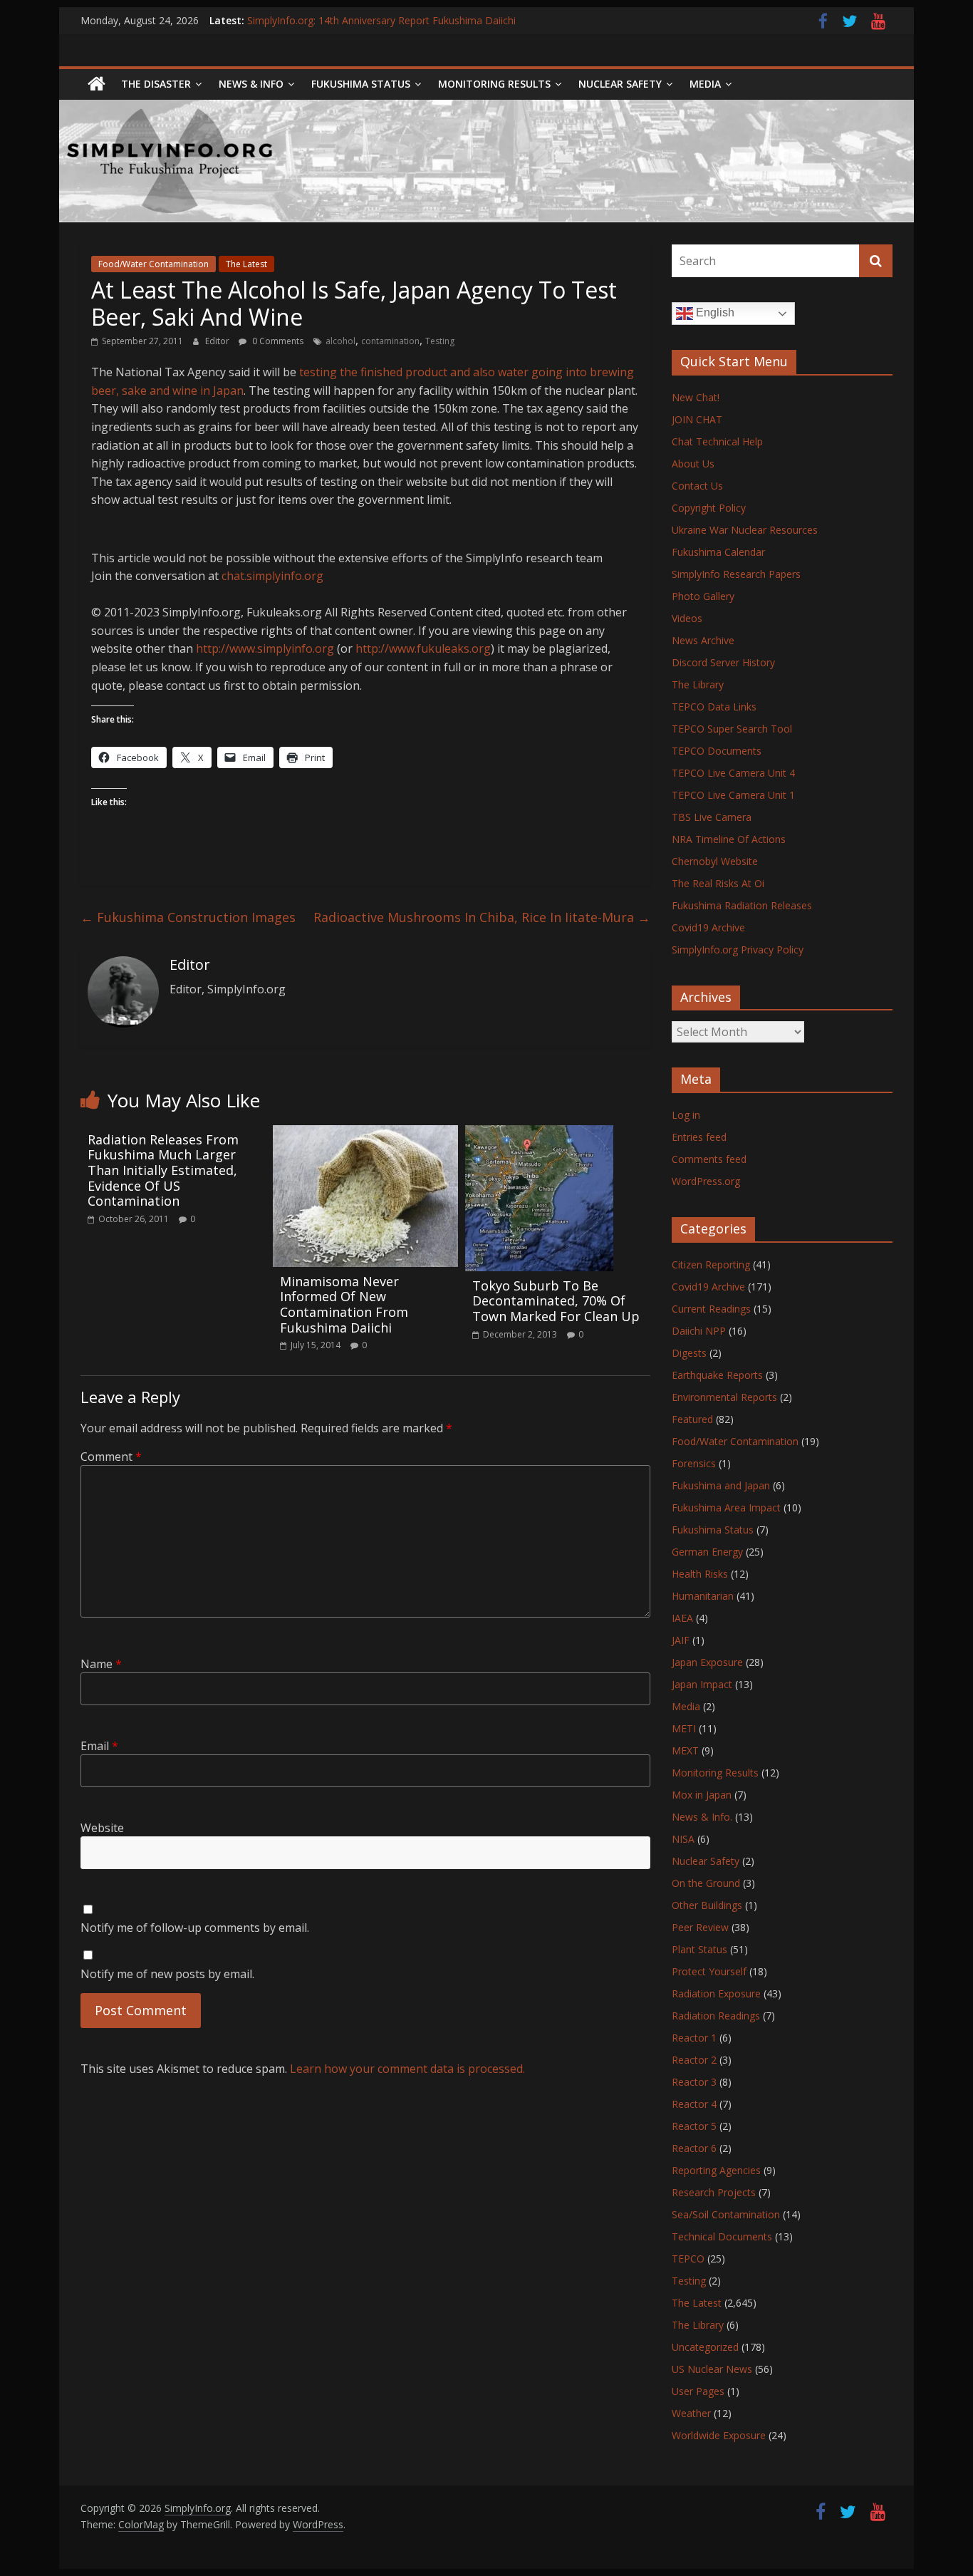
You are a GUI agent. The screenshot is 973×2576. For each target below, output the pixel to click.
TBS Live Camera (712, 817)
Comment (111, 1457)
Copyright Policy (709, 508)
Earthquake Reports (717, 1375)
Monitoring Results (494, 84)
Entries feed (699, 1137)
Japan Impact (702, 1684)
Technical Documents (722, 2236)
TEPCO (688, 2259)
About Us (693, 464)
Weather (691, 2413)
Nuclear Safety (620, 84)
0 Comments (277, 341)
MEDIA (705, 84)
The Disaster (156, 84)
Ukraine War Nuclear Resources (745, 530)
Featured (692, 1419)
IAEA (682, 1618)
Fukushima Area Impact (726, 1507)
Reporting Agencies (716, 2170)
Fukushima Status (361, 84)
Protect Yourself (709, 1971)
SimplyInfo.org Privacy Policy (738, 950)
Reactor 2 (694, 2060)
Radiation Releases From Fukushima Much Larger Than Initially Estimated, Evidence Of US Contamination (163, 1170)
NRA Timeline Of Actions (729, 839)
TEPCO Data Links (714, 707)
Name (101, 1664)
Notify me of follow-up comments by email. (195, 1928)
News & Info (251, 84)
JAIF (681, 1640)
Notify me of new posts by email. (167, 1974)
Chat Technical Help (717, 441)
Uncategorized (705, 2347)
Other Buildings (707, 1905)
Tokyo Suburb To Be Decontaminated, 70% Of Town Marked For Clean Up (556, 1301)
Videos (687, 618)
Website (102, 1828)
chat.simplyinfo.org (272, 576)
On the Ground (706, 1883)
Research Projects (714, 2192)
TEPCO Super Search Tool (732, 729)
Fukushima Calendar (718, 552)
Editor (218, 341)
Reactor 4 (694, 2104)
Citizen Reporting (711, 1264)
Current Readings (711, 1309)
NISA (683, 1839)
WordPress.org (706, 1181)
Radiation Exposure (716, 1993)
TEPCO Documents (717, 751)
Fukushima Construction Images (188, 917)
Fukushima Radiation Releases (742, 905)
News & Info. (702, 1817)
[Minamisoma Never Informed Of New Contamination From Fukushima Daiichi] (365, 1134)
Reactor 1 (694, 2038)
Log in (686, 1115)
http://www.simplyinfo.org (265, 648)
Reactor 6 (694, 2148)
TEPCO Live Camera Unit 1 (733, 795)
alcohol (340, 341)
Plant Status (699, 1949)
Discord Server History (723, 662)
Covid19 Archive (708, 927)
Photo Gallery (703, 596)
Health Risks (700, 1574)
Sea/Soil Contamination (726, 2214)
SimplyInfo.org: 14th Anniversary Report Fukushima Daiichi (381, 20)
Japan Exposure (707, 1662)
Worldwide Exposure (719, 2435)
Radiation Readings (716, 2016)
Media (686, 1706)
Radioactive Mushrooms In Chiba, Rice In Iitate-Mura (482, 917)
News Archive (703, 640)
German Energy (707, 1552)
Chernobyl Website (715, 861)
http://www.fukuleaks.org (423, 648)
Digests (689, 1353)
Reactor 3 (694, 2082)
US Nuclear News (712, 2369)
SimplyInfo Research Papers (736, 574)
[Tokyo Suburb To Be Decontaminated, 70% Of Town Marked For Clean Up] (539, 1134)
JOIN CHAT (697, 419)
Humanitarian (703, 1596)
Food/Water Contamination (154, 264)
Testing (440, 341)
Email (99, 1746)
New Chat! (696, 397)
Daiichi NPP (699, 1331)
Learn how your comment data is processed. (407, 2069)
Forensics (694, 1463)
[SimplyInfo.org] (97, 84)
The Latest (246, 264)
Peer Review (700, 1927)
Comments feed (709, 1159)
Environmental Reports (724, 1397)
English (714, 312)
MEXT (685, 1750)
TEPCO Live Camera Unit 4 (733, 773)
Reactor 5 (694, 2126)
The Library (698, 684)
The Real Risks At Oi (718, 883)
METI (684, 1728)
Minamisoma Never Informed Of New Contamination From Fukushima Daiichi (344, 1304)
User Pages (698, 2391)
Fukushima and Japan (721, 1485)
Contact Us (697, 486)
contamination (390, 341)
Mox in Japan (702, 1795)
